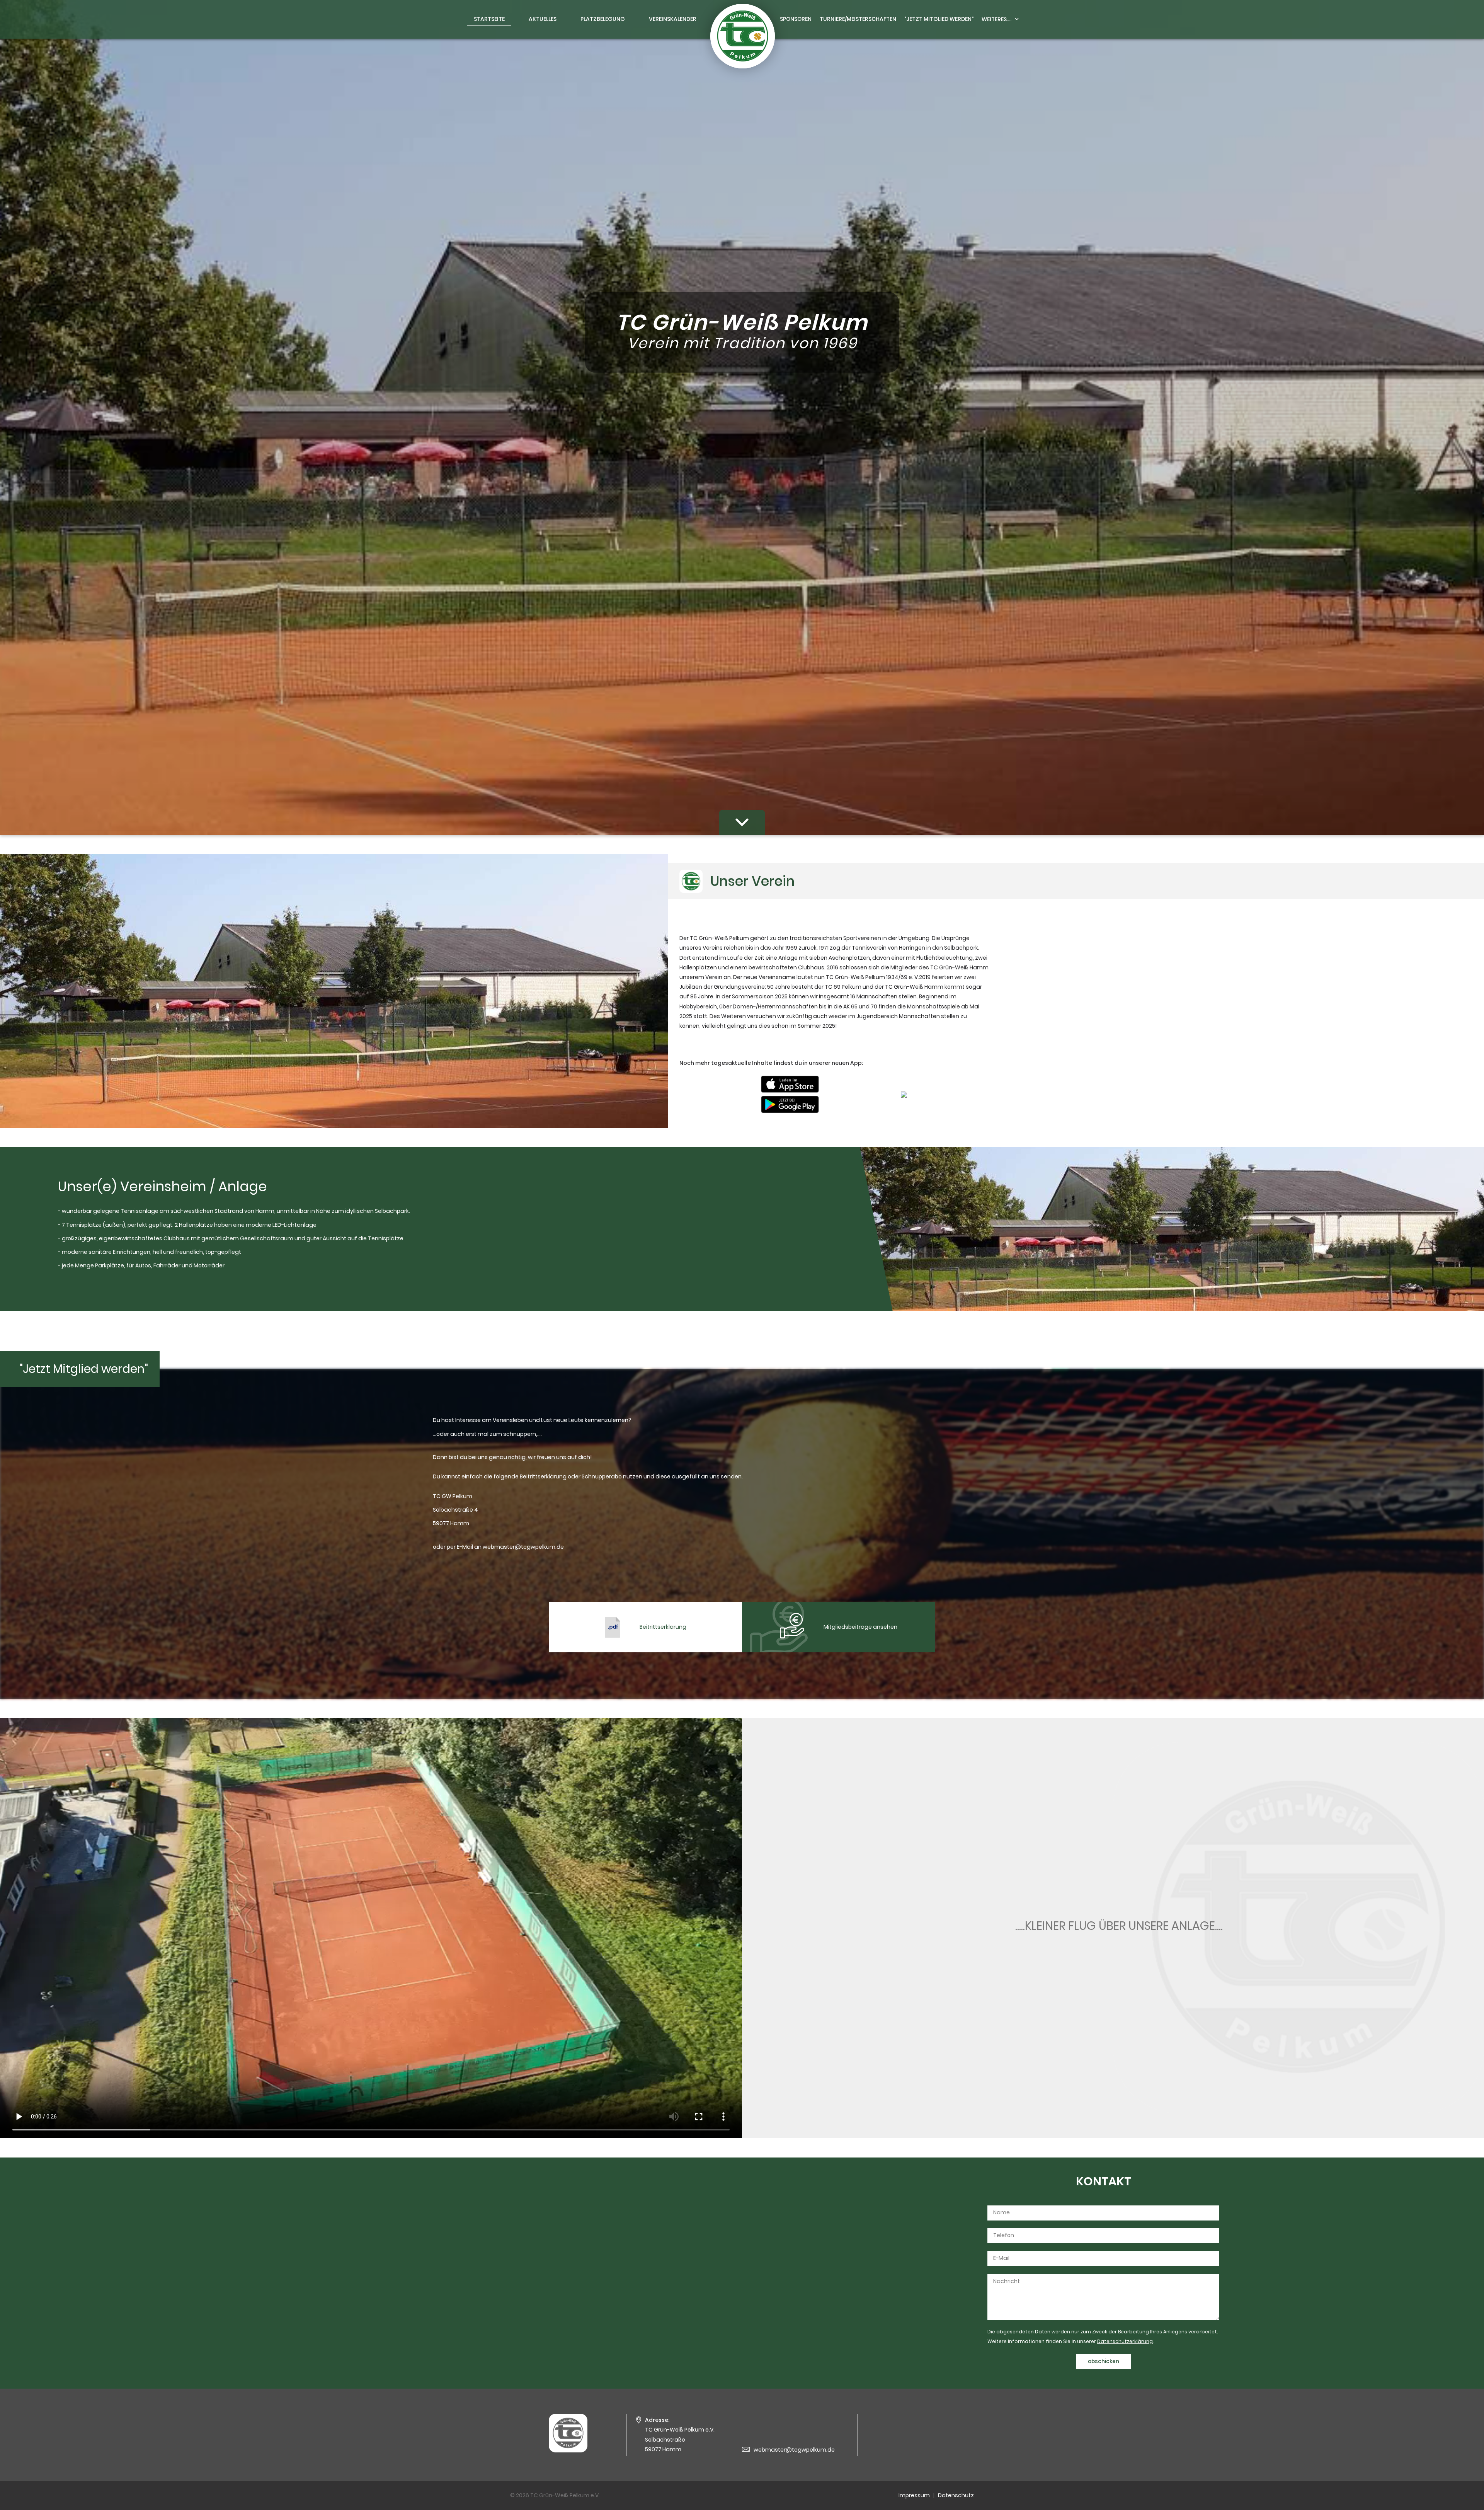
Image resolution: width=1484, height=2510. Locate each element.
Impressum (914, 2495)
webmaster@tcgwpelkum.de (794, 2450)
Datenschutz (956, 2495)
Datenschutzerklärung (1125, 2341)
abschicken (1104, 2361)
